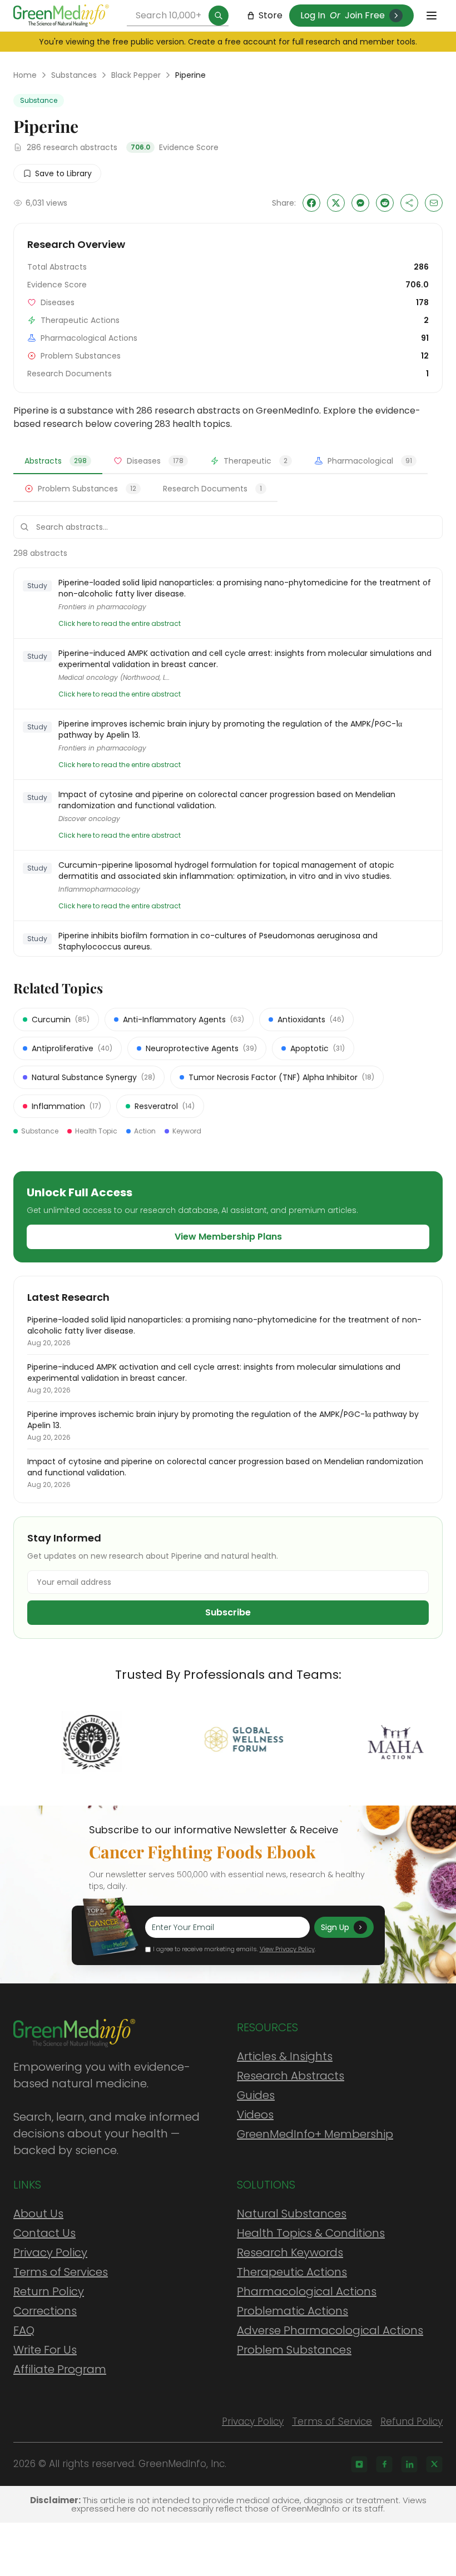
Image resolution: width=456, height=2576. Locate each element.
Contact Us (44, 2233)
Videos (255, 2115)
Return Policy (49, 2291)
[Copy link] (409, 203)
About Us (38, 2214)
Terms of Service (332, 2421)
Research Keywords (290, 2252)
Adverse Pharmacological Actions (330, 2330)
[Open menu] (432, 16)
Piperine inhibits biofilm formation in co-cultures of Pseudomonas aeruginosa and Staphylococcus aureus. (218, 941)
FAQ (24, 2330)
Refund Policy (412, 2421)
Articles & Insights (285, 2056)
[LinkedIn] (409, 2464)
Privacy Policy (50, 2252)
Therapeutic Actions (292, 2272)
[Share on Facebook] (311, 203)
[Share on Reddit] (385, 203)
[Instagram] (359, 2464)
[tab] (58, 461)
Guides (256, 2095)
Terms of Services (61, 2272)
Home (25, 75)
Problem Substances (294, 2350)
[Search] (219, 16)
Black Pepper (136, 75)
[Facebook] (384, 2464)
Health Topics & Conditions (311, 2233)
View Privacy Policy (287, 1949)
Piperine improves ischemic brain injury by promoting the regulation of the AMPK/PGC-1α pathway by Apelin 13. (230, 729)
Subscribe (228, 1612)
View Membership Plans (228, 1237)
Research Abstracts (291, 2076)
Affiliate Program (60, 2369)
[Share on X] (336, 203)
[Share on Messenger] (360, 203)
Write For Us (45, 2350)
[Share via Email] (434, 203)
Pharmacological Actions (307, 2291)
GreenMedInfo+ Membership (315, 2134)
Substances (74, 75)
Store (271, 15)
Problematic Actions (293, 2311)
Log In (313, 15)
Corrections (45, 2311)
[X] (434, 2464)
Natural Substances (292, 2214)
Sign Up (335, 1927)
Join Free (365, 15)
